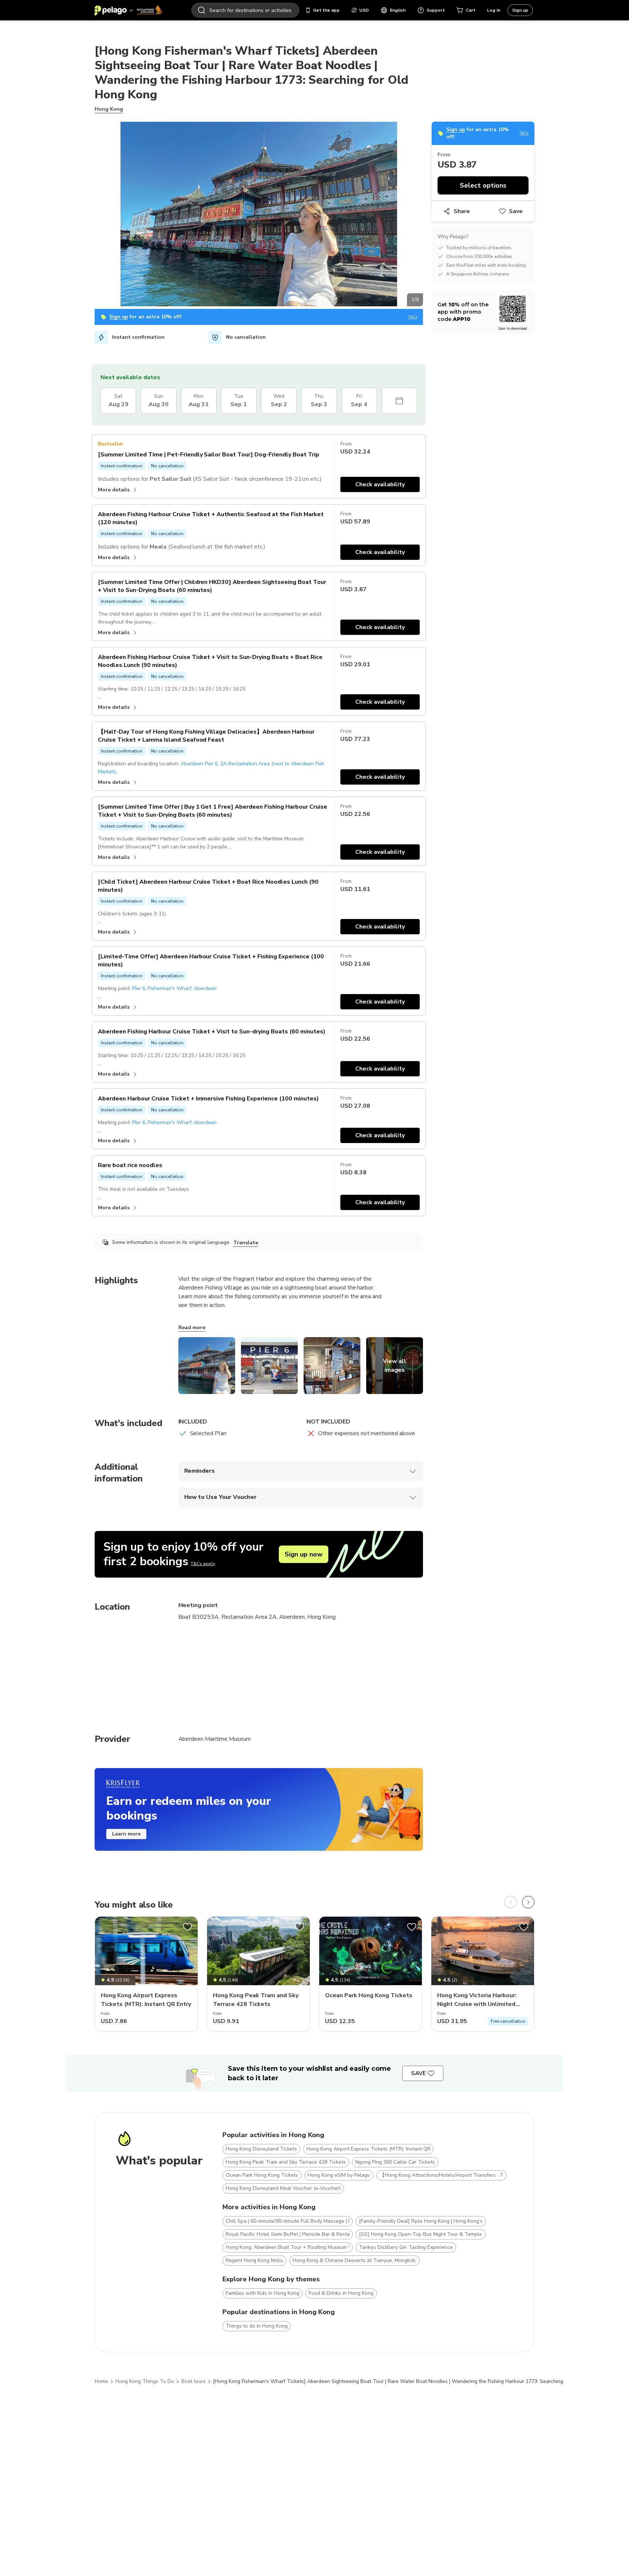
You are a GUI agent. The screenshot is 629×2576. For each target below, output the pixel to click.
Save (516, 211)
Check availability (380, 484)
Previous (89, 215)
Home (101, 2381)
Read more (192, 1328)
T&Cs (413, 317)
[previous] (511, 1902)
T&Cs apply (203, 1564)
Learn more (126, 1834)
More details (114, 490)
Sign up (520, 10)
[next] (528, 1902)
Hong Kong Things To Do (145, 2381)
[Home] (128, 10)
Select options (483, 185)
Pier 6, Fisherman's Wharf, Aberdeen (175, 988)
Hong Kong (109, 109)
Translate (246, 1243)
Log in (494, 10)
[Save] (187, 1927)
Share (462, 211)
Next (428, 215)
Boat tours (193, 2381)
